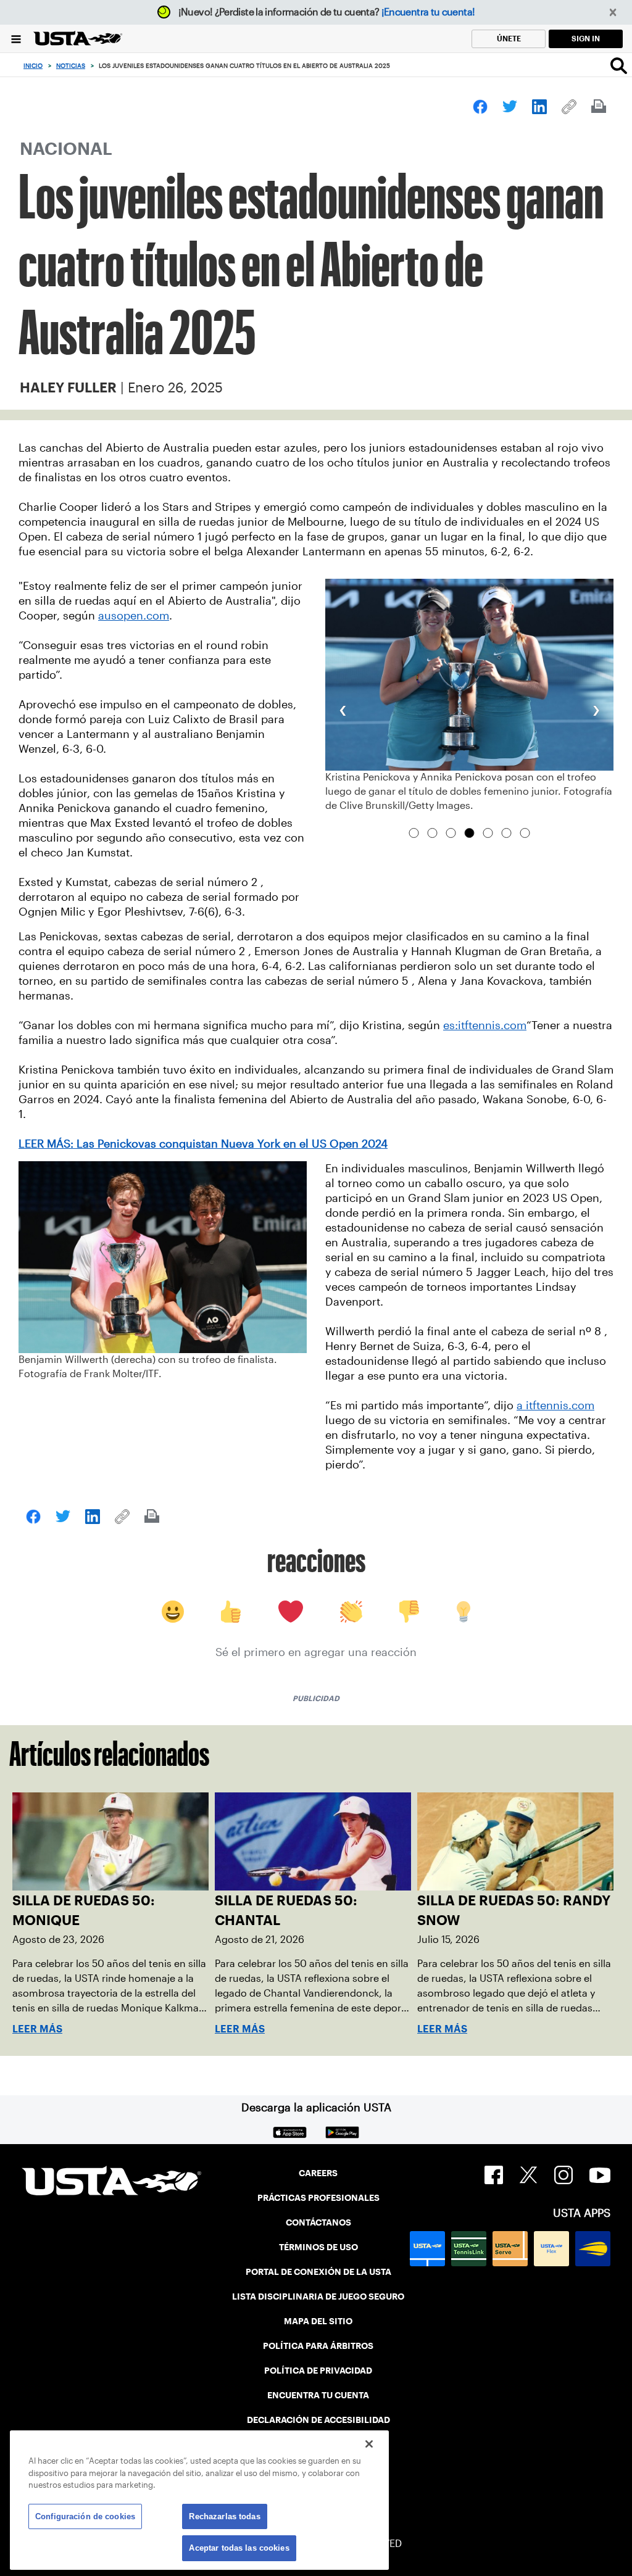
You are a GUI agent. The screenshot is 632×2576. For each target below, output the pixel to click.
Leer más (37, 2029)
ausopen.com (134, 616)
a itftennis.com (555, 1406)
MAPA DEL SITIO (318, 2321)
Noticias (71, 66)
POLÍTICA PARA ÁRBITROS (318, 2346)
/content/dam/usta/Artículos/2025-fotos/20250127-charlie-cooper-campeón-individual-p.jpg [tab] (414, 833)
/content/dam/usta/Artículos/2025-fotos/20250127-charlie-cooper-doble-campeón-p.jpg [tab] (433, 833)
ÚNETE (509, 39)
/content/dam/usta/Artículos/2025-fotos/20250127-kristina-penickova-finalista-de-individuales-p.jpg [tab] (488, 833)
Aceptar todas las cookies (239, 2548)
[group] (469, 696)
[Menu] (16, 39)
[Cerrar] (369, 2444)
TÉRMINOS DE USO (318, 2247)
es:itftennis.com (485, 1025)
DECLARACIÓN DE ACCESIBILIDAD (318, 2420)
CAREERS (318, 2173)
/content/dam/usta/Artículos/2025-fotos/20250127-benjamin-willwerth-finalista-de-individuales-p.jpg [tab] (507, 833)
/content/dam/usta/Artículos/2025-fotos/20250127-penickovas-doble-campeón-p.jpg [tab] (470, 833)
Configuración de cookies (85, 2516)
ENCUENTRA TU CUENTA (318, 2395)
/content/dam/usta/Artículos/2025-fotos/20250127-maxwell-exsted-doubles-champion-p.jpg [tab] (451, 833)
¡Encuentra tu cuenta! (428, 12)
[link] (480, 107)
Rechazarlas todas (224, 2516)
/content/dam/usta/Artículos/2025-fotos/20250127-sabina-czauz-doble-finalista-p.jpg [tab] (525, 833)
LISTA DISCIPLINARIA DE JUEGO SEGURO (318, 2296)
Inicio (33, 66)
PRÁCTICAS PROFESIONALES (318, 2198)
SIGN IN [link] (586, 39)
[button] (613, 13)
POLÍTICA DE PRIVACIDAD (318, 2371)
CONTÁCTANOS (318, 2222)
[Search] (619, 65)
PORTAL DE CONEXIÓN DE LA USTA (318, 2272)
